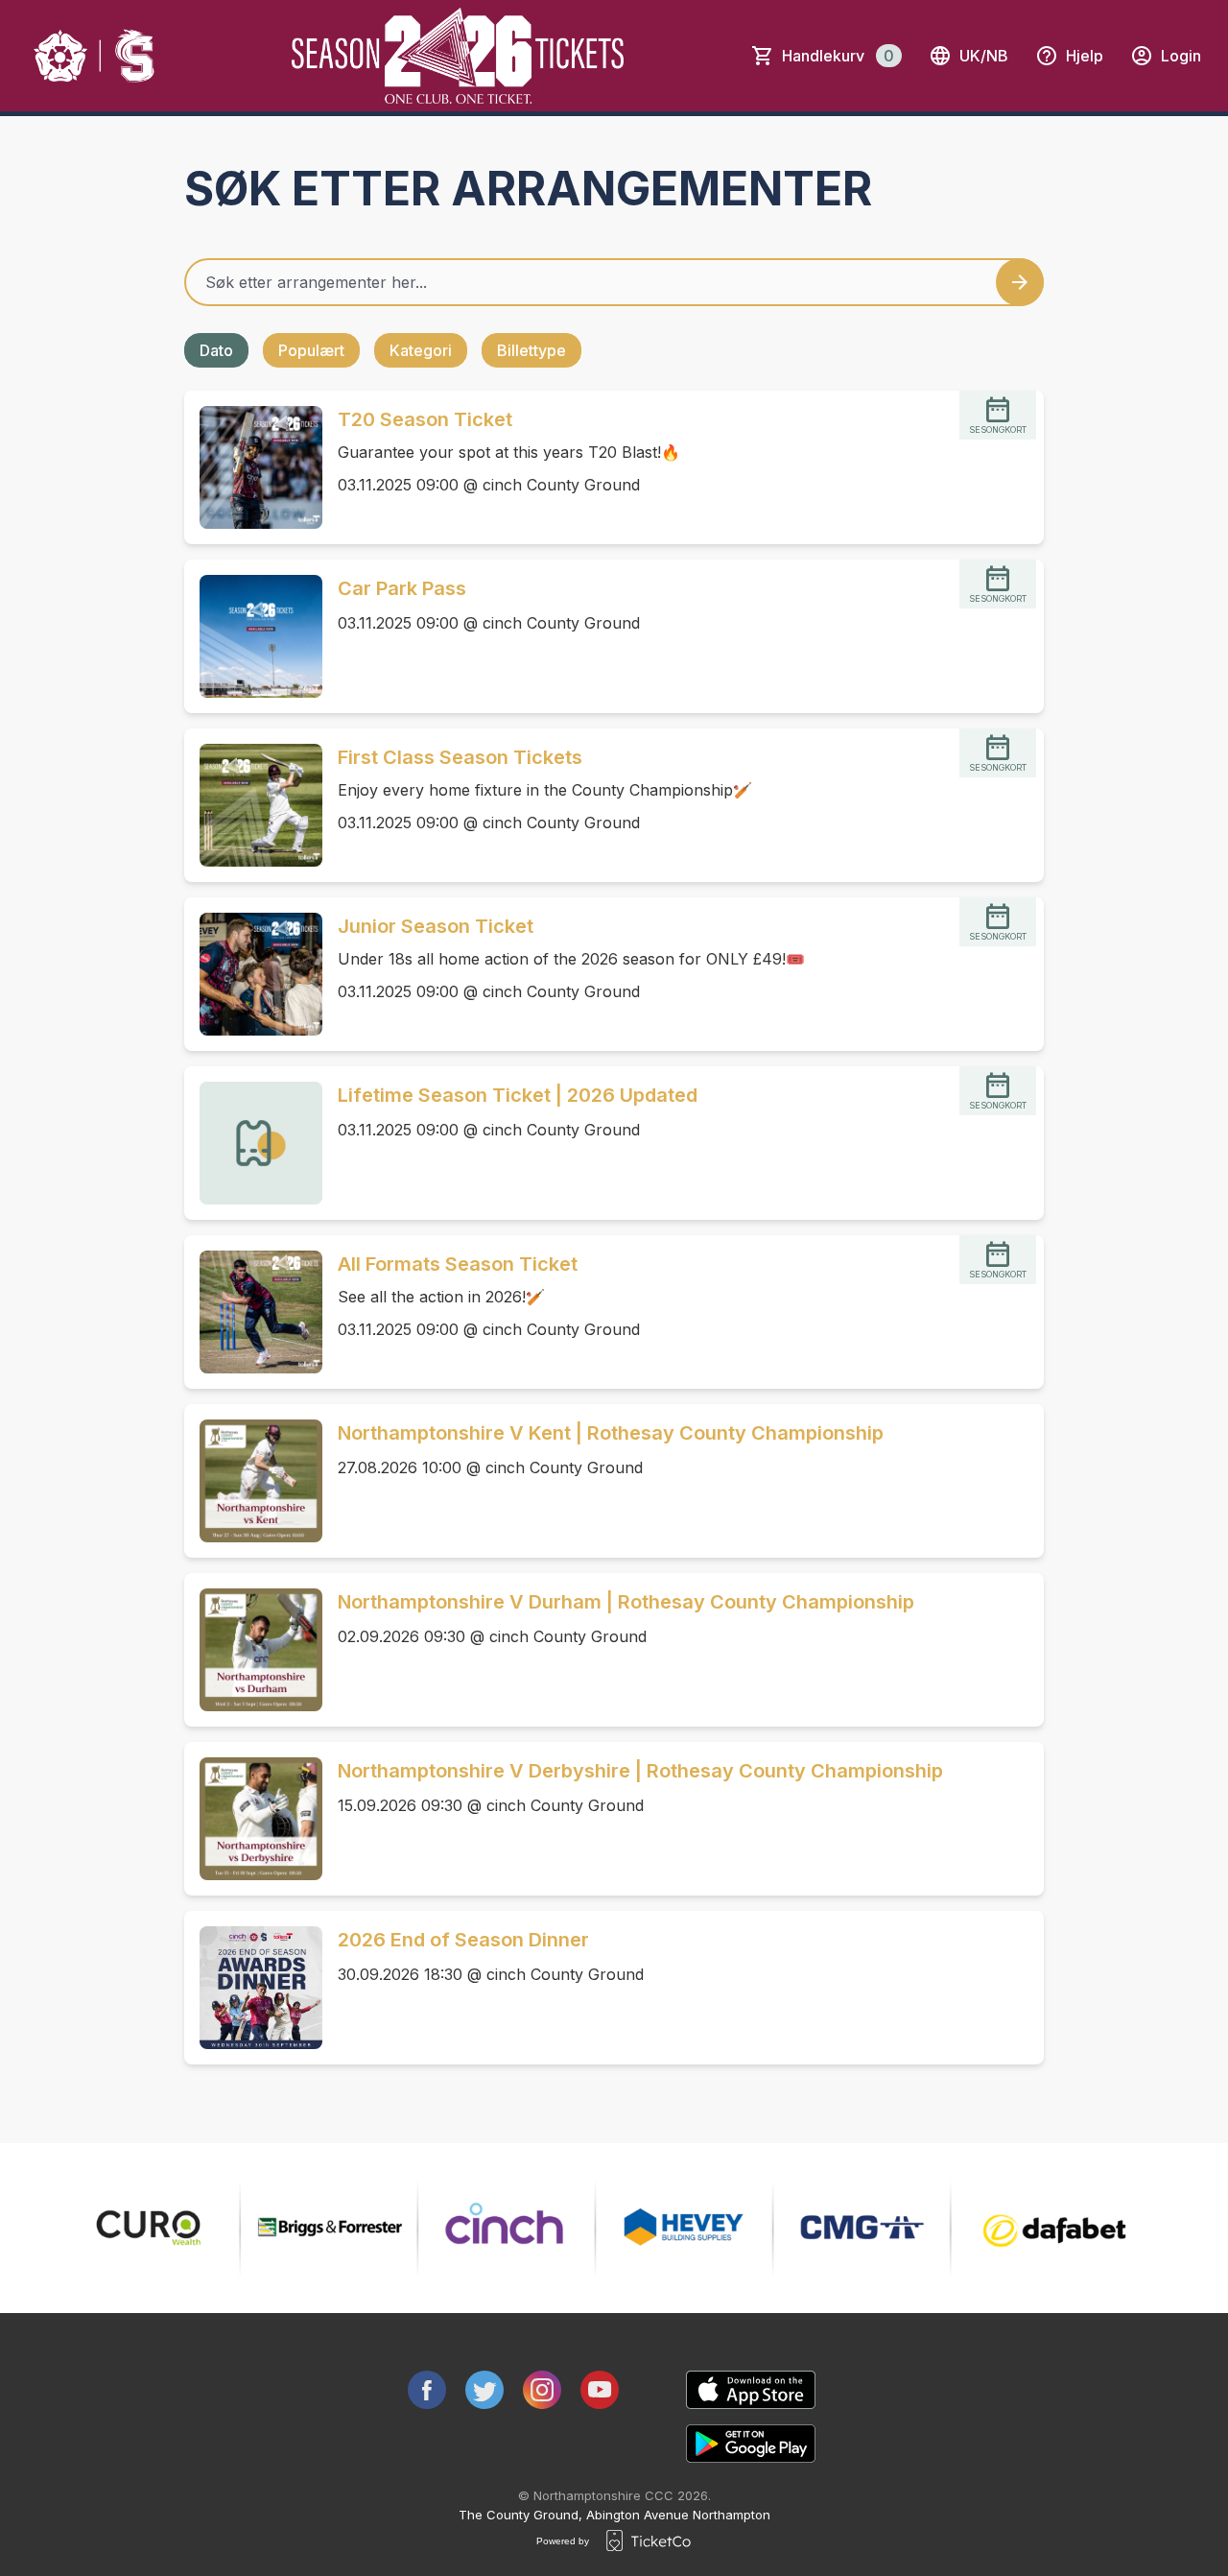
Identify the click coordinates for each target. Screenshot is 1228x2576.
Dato (216, 350)
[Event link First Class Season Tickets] (253, 805)
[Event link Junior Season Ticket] (253, 974)
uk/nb (984, 56)
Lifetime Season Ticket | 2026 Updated (518, 1095)
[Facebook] (427, 2390)
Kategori (421, 350)
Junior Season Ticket (436, 926)
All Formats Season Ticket (458, 1264)
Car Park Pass (402, 588)
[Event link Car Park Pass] (253, 636)
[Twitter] (484, 2390)
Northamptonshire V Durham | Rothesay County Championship (626, 1602)
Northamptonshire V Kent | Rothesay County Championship (611, 1433)
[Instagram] (542, 2390)
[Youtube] (600, 2390)
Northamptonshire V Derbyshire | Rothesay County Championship (640, 1771)
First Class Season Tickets (460, 757)
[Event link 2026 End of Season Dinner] (253, 1988)
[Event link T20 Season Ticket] (253, 467)
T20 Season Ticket (425, 419)
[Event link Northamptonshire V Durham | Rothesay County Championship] (253, 1650)
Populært (311, 350)
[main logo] (95, 56)
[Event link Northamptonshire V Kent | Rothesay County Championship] (253, 1481)
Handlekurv (838, 56)
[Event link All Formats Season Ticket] (253, 1312)
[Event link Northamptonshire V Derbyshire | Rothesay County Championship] (253, 1819)
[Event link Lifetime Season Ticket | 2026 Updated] (253, 1143)
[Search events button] (1020, 282)
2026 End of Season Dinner (463, 1940)
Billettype (531, 350)
